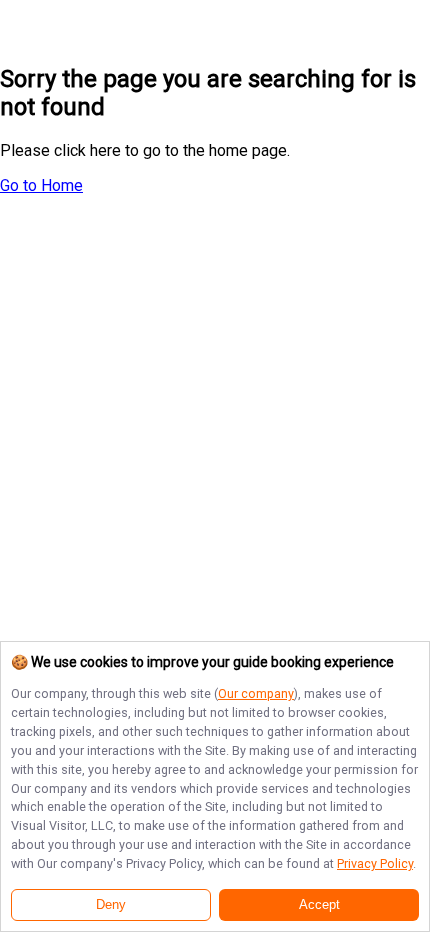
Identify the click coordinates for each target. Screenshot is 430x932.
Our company (256, 693)
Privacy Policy (375, 863)
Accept (319, 905)
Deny (111, 905)
